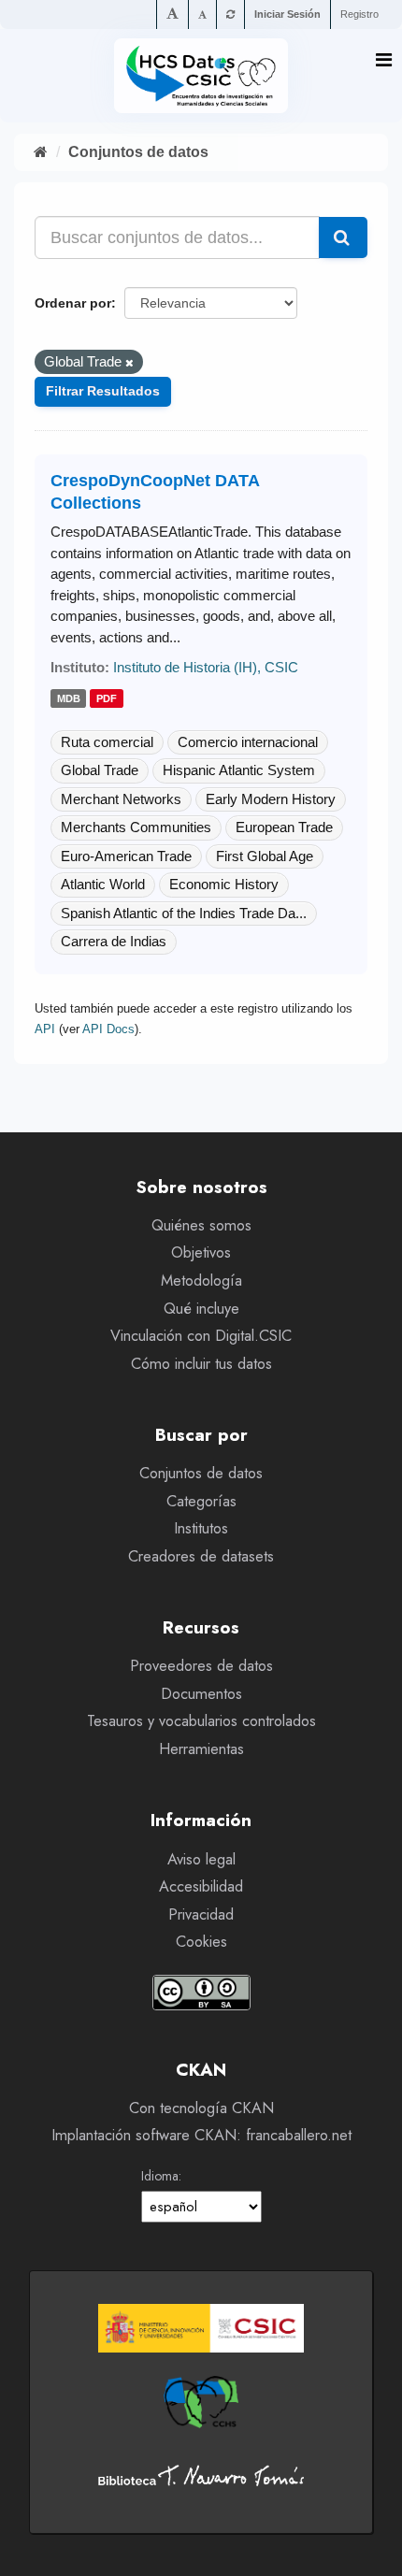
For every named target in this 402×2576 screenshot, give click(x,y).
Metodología (201, 1281)
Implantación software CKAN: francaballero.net (201, 2135)
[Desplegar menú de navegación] (384, 60)
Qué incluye (201, 1309)
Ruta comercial (107, 742)
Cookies (201, 1942)
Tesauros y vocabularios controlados (201, 1721)
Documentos (201, 1694)
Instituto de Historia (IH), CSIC (206, 667)
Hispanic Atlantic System (239, 770)
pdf (107, 699)
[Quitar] (129, 363)
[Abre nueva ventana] (201, 2328)
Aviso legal (201, 1859)
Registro (359, 14)
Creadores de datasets (201, 1556)
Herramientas (201, 1749)
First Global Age (265, 856)
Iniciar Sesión (287, 14)
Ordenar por (73, 303)
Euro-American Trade (126, 856)
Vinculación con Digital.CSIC (201, 1336)
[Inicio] (41, 152)
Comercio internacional (248, 742)
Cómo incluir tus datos (201, 1364)
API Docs (108, 1029)
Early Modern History (271, 799)
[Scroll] (369, 2544)
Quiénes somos (201, 1225)
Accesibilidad (201, 1886)
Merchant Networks (121, 799)
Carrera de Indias (114, 941)
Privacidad (201, 1914)
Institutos (201, 1528)
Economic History (224, 884)
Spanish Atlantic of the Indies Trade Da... (184, 913)
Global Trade (100, 770)
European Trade (284, 827)
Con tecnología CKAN (201, 2108)
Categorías (201, 1501)
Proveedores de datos (201, 1666)
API (45, 1029)
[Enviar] (343, 237)
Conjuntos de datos (138, 152)
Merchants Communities (136, 827)
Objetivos (201, 1252)
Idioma (160, 2176)
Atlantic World (103, 884)
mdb (69, 699)
